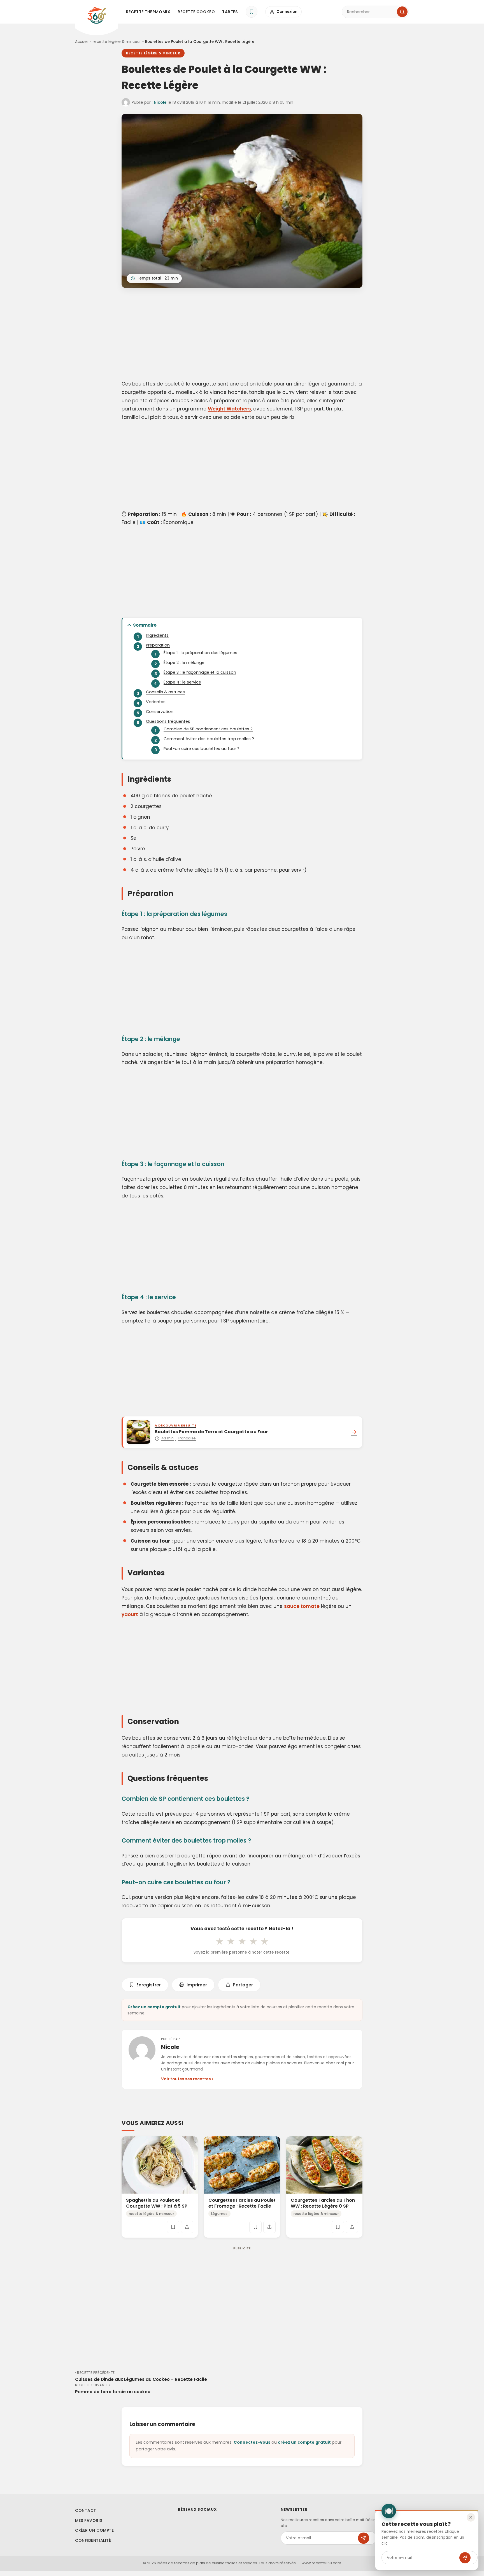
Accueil (82, 42)
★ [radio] (220, 1941)
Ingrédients (157, 635)
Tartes (230, 12)
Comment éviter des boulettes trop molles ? (209, 739)
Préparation (158, 645)
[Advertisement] (242, 335)
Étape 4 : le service (182, 682)
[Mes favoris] (252, 12)
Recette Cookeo (196, 12)
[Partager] (187, 2227)
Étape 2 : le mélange (184, 663)
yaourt (130, 1614)
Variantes (156, 702)
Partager (243, 1985)
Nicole (160, 102)
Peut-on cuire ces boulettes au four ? (202, 749)
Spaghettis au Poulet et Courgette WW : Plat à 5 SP (157, 2203)
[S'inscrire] (465, 2558)
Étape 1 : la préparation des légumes (200, 653)
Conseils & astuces (165, 692)
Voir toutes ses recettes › (187, 2079)
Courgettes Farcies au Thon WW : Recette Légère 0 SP (323, 2203)
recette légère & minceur (117, 42)
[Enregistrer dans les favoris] (173, 2227)
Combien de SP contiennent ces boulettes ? (208, 729)
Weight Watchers (229, 409)
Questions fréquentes (168, 721)
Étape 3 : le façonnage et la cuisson (200, 672)
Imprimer (197, 1985)
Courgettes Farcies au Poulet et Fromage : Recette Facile (242, 2203)
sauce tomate (302, 1606)
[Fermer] (471, 2517)
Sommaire (145, 625)
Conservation (160, 712)
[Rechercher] (402, 12)
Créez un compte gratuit (154, 2007)
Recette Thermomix (148, 12)
